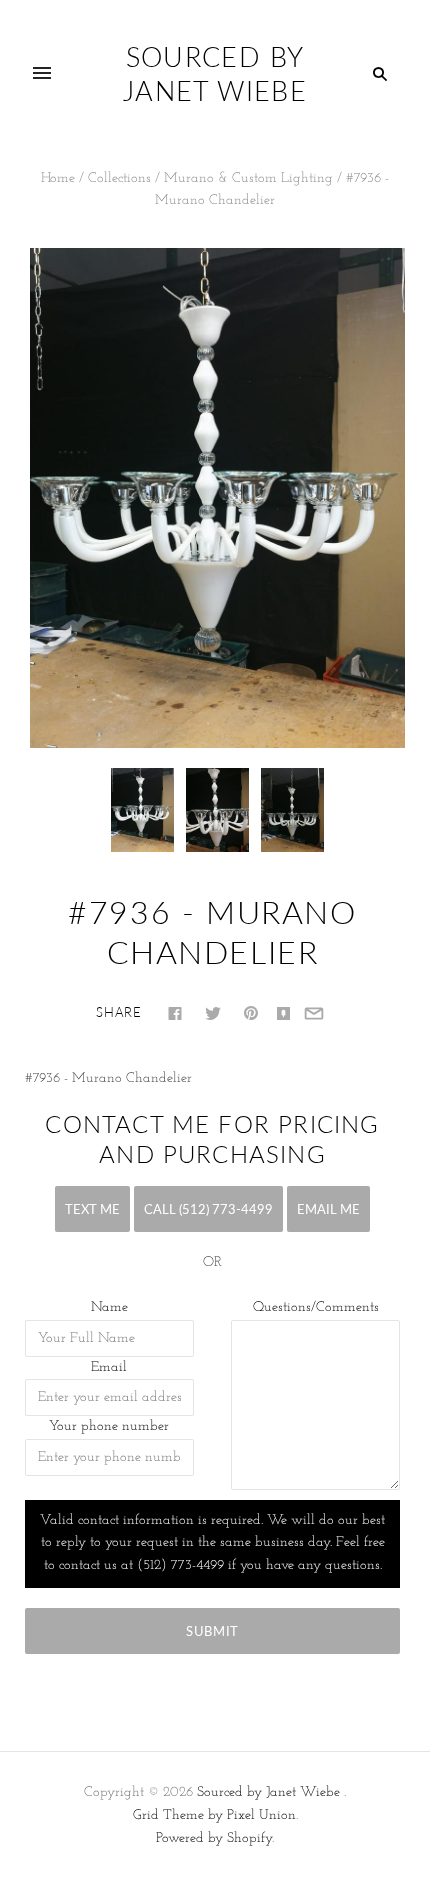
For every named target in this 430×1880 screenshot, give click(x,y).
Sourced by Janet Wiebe (268, 1792)
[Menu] (42, 74)
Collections (119, 178)
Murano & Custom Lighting (248, 178)
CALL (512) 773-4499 (208, 1209)
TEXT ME (92, 1209)
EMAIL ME (328, 1209)
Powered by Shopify (214, 1838)
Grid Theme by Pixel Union (214, 1815)
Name (109, 1307)
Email (109, 1367)
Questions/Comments (316, 1307)
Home (58, 178)
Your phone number (109, 1426)
